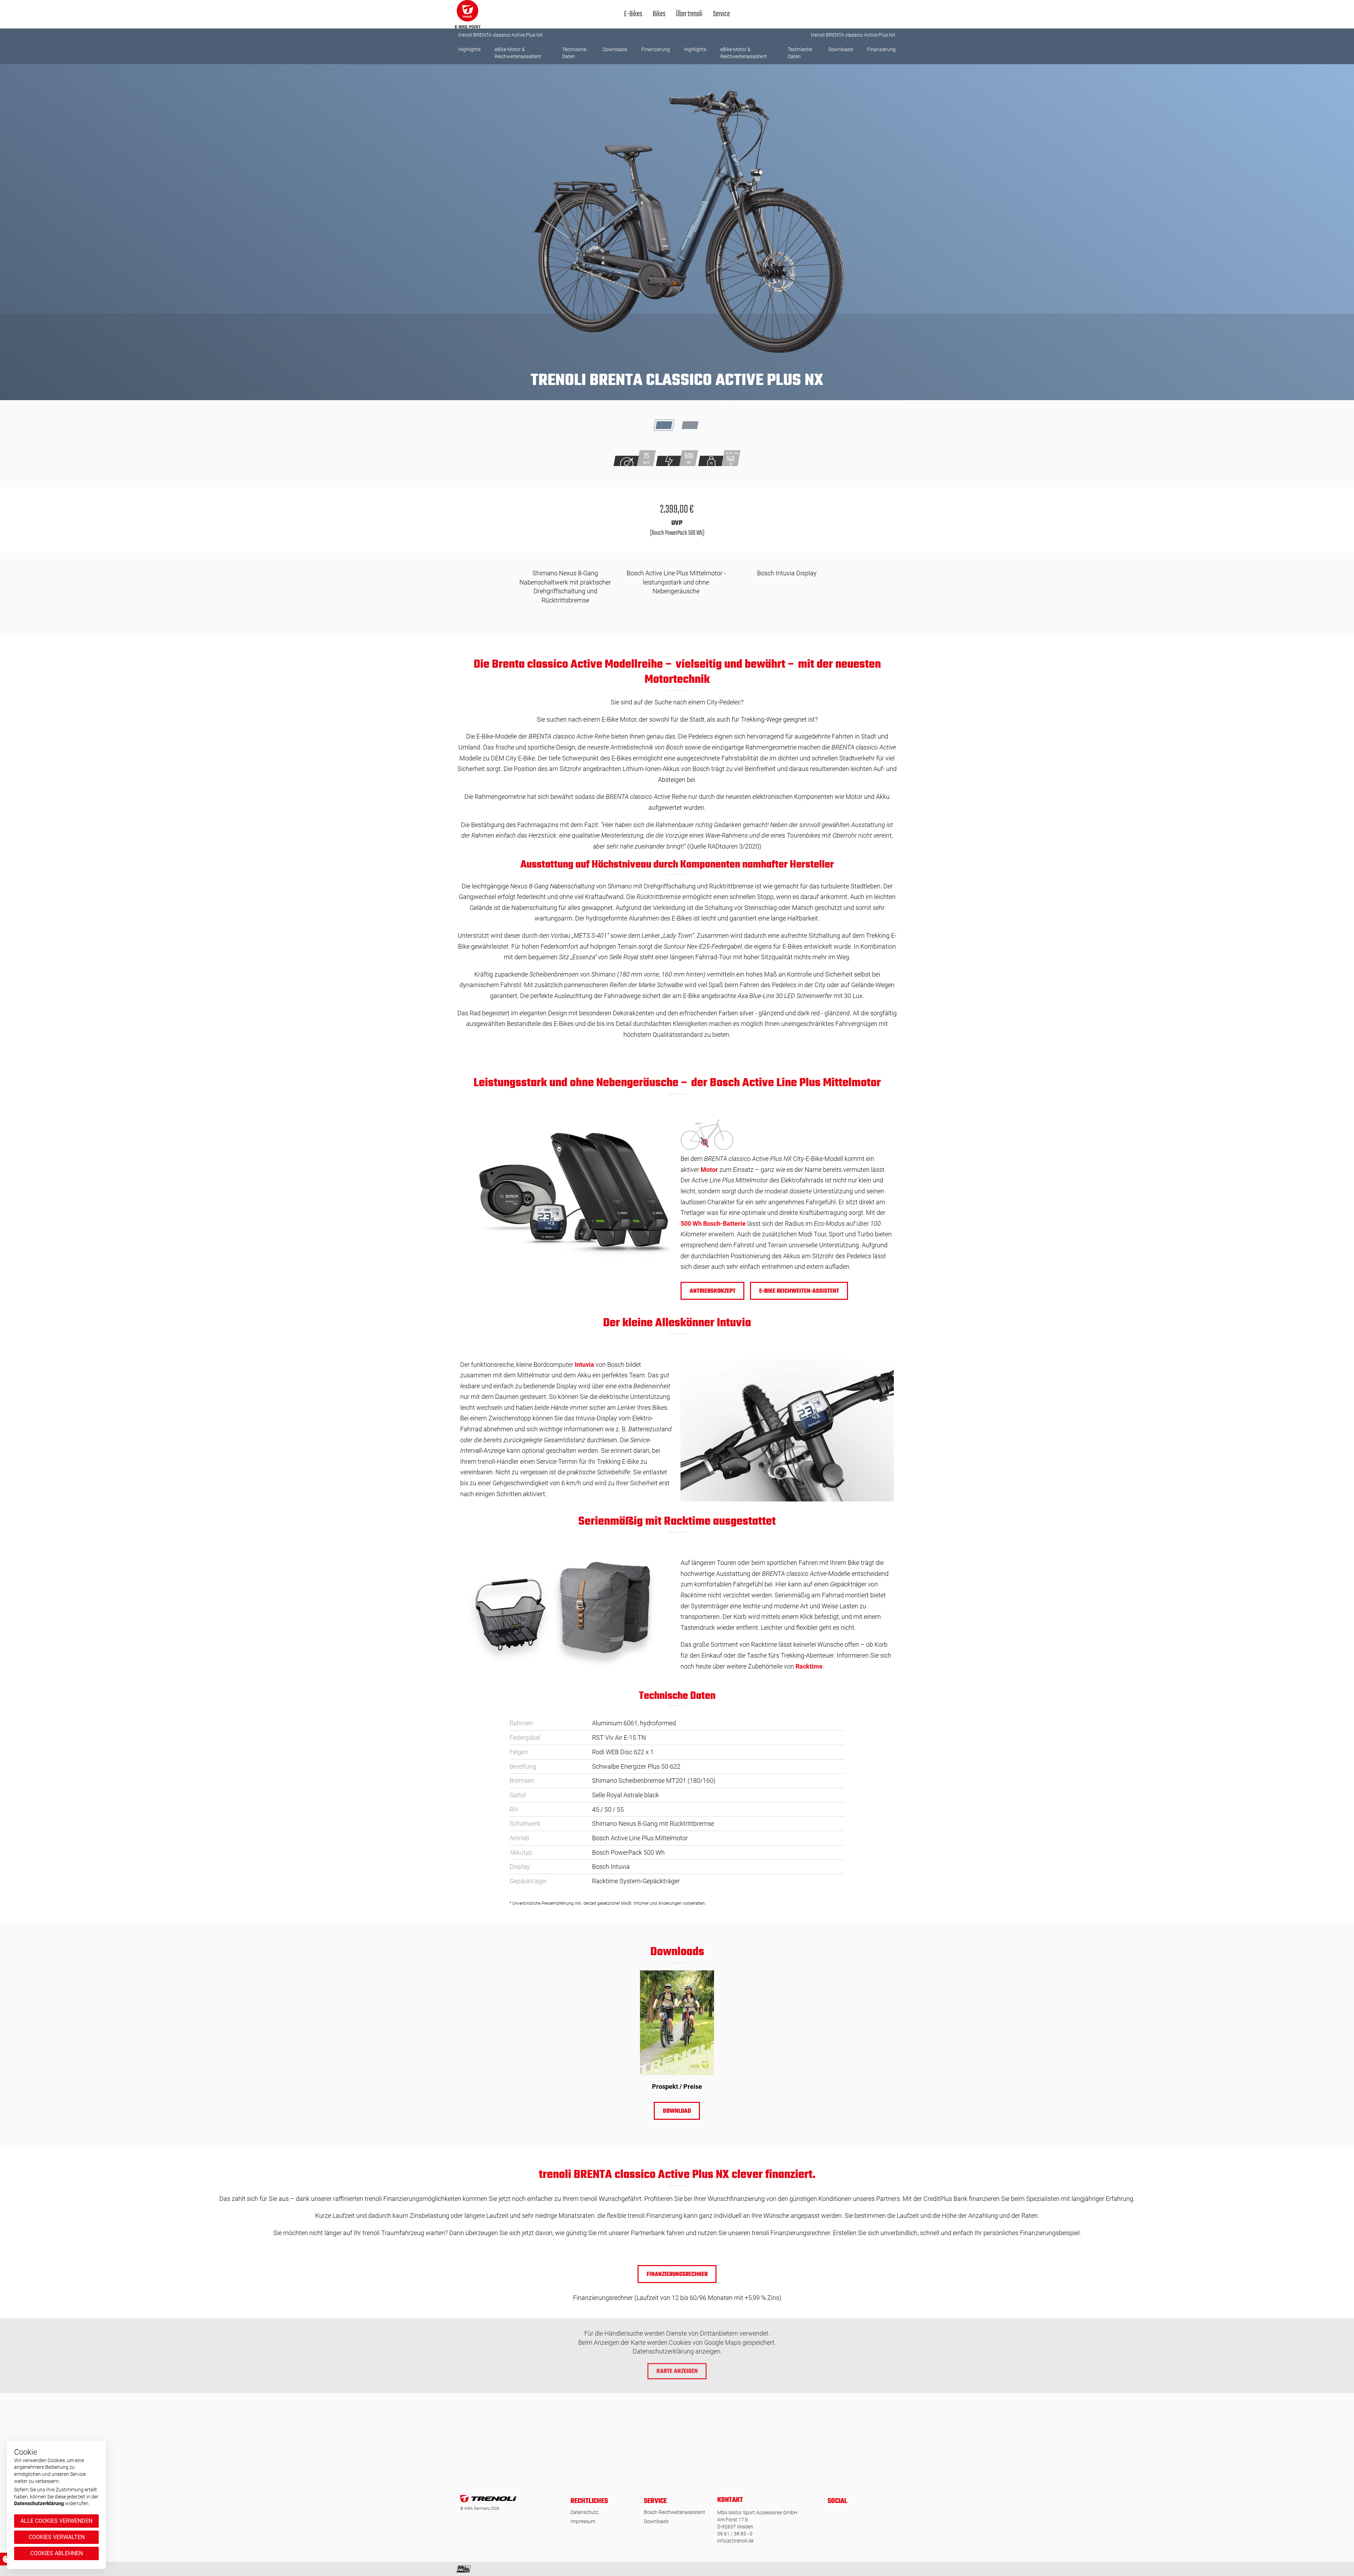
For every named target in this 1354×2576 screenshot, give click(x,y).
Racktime (809, 1666)
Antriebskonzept (713, 1291)
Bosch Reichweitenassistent (675, 2512)
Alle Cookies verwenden (56, 2521)
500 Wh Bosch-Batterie (713, 1223)
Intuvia (584, 1365)
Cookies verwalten (57, 2537)
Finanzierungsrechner (677, 2275)
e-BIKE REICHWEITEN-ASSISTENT (799, 1291)
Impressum (583, 2521)
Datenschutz (584, 2512)
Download (677, 2111)
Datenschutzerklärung (39, 2503)
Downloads (656, 2521)
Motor (709, 1170)
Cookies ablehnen (57, 2553)
